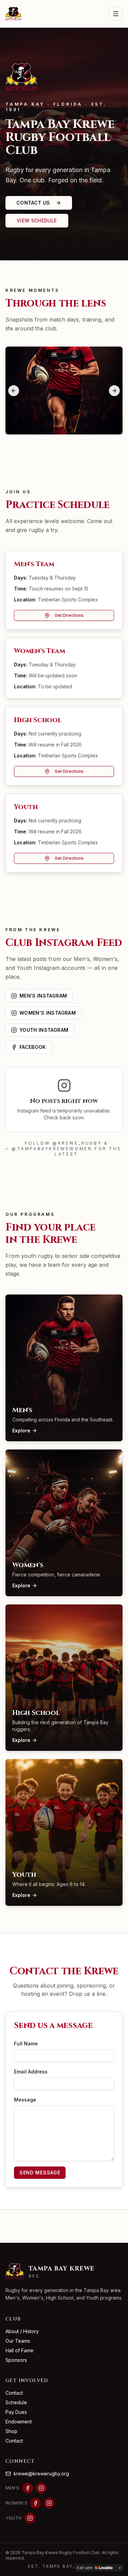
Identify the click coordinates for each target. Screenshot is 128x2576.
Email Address (31, 2072)
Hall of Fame (19, 2350)
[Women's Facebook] (35, 2503)
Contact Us (33, 203)
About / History (22, 2331)
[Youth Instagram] (30, 2518)
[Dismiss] (120, 2568)
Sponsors (16, 2360)
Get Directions (69, 615)
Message (25, 2100)
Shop (11, 2431)
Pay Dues (16, 2412)
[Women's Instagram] (49, 2503)
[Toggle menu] (116, 14)
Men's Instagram (43, 996)
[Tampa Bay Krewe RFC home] (14, 14)
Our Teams (18, 2341)
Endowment (19, 2422)
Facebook (33, 1047)
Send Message (40, 2172)
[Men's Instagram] (41, 2488)
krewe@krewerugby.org (41, 2474)
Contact (14, 2393)
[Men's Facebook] (28, 2488)
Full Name (26, 2044)
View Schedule (37, 220)
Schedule (16, 2402)
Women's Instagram (48, 1013)
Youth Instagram (44, 1030)
